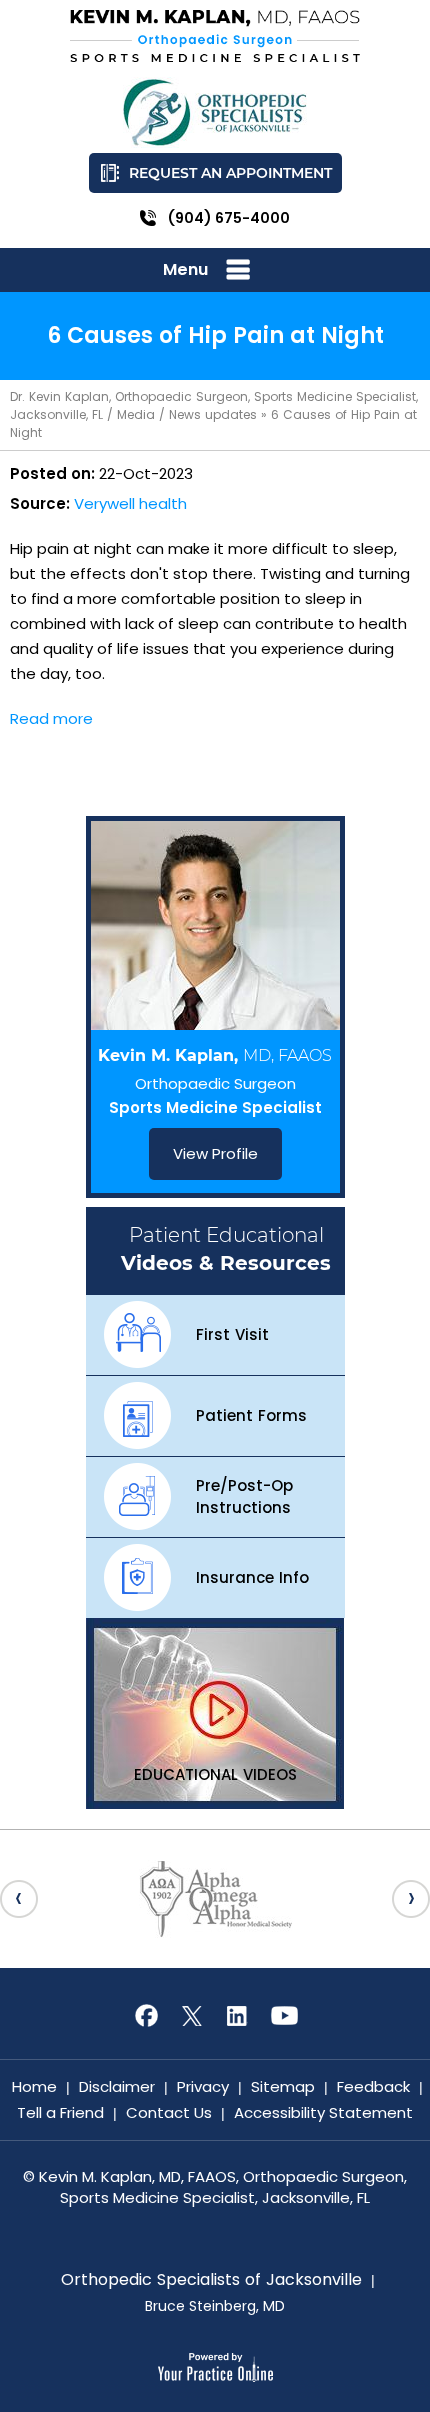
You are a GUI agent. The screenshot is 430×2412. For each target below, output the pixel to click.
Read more (51, 718)
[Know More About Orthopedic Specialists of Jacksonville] (215, 112)
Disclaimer (117, 2086)
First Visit (232, 1334)
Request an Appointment (230, 173)
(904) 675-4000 (229, 218)
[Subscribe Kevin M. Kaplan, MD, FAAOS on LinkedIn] (238, 2016)
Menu (185, 269)
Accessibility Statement (323, 2112)
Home (34, 2086)
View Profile (215, 1153)
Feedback (373, 2086)
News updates (213, 414)
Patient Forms (251, 1415)
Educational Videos (215, 1774)
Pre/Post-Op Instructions (244, 1496)
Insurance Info (252, 1577)
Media (136, 414)
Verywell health (130, 503)
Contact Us (169, 2112)
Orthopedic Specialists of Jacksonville (211, 2280)
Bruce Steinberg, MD (215, 2306)
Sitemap (283, 2086)
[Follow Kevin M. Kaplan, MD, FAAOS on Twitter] (192, 2016)
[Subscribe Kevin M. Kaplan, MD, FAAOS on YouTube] (284, 2016)
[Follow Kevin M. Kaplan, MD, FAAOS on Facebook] (146, 2016)
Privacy (203, 2086)
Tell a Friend (60, 2112)
